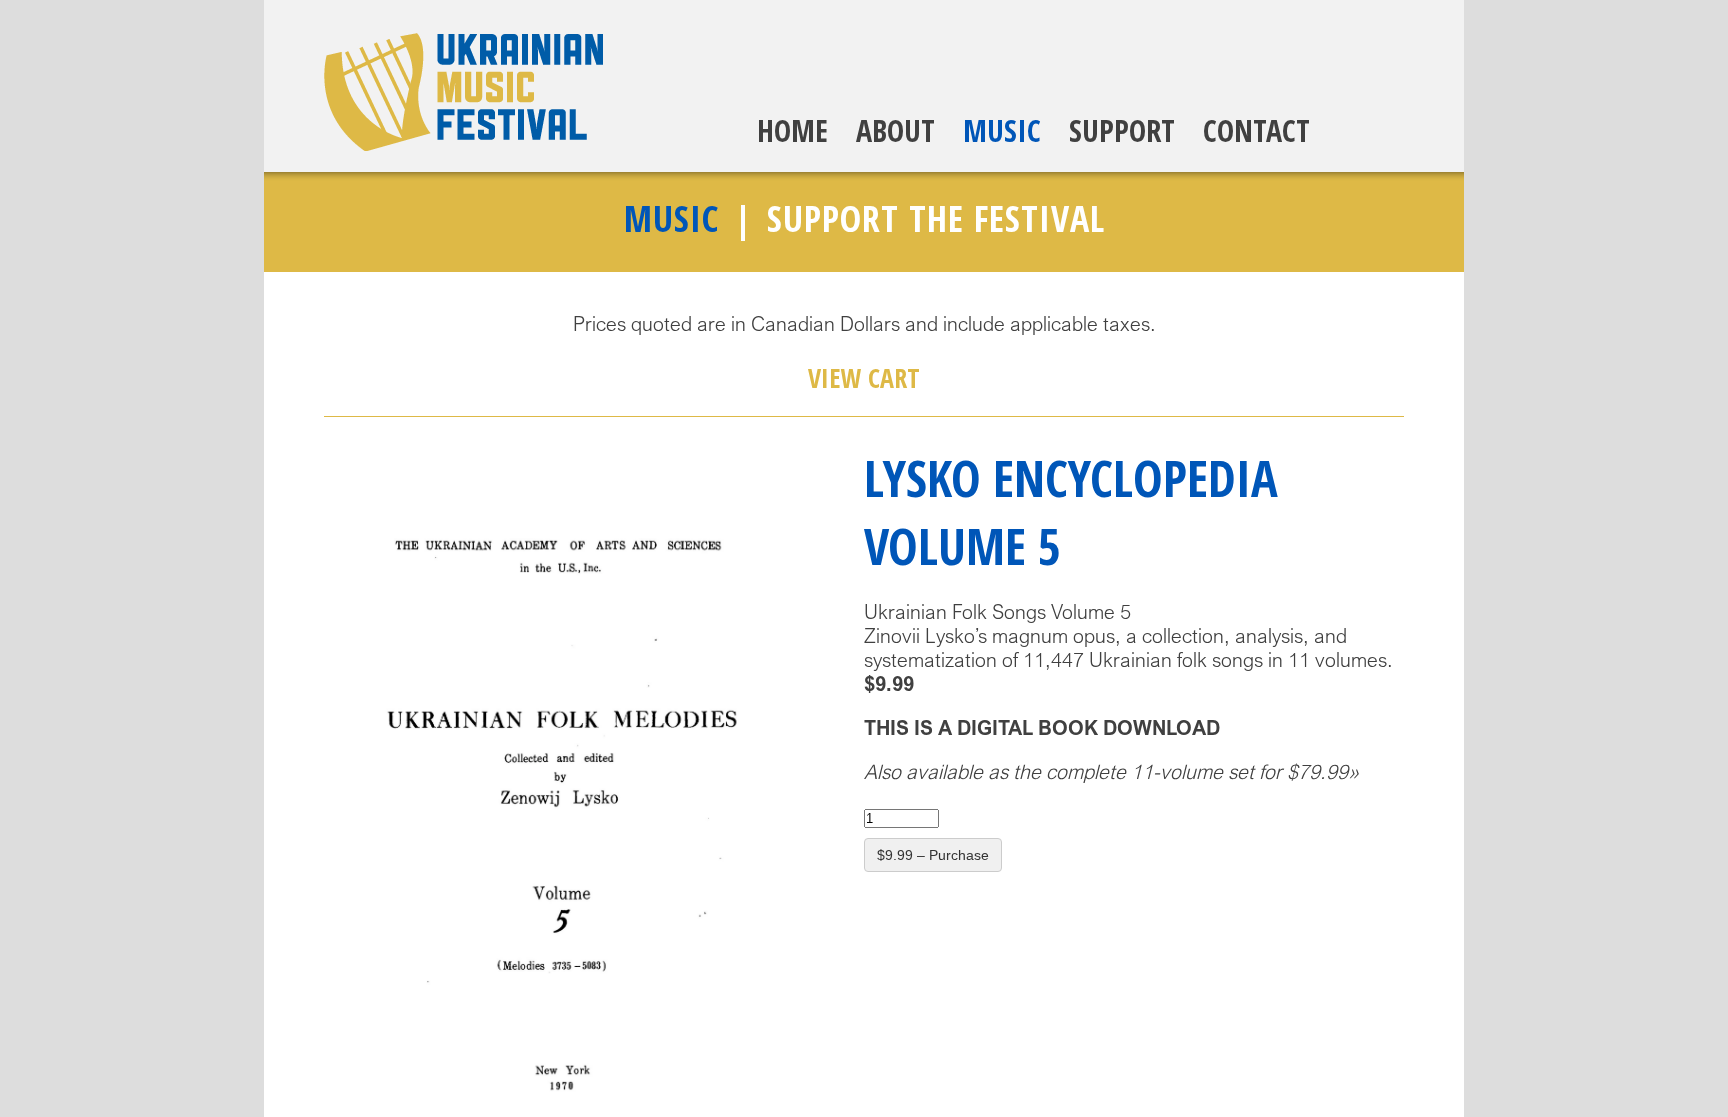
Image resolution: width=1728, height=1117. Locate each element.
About (895, 130)
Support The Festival (936, 218)
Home (792, 130)
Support (1122, 130)
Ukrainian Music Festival (463, 92)
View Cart (864, 378)
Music (1002, 130)
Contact (1256, 130)
